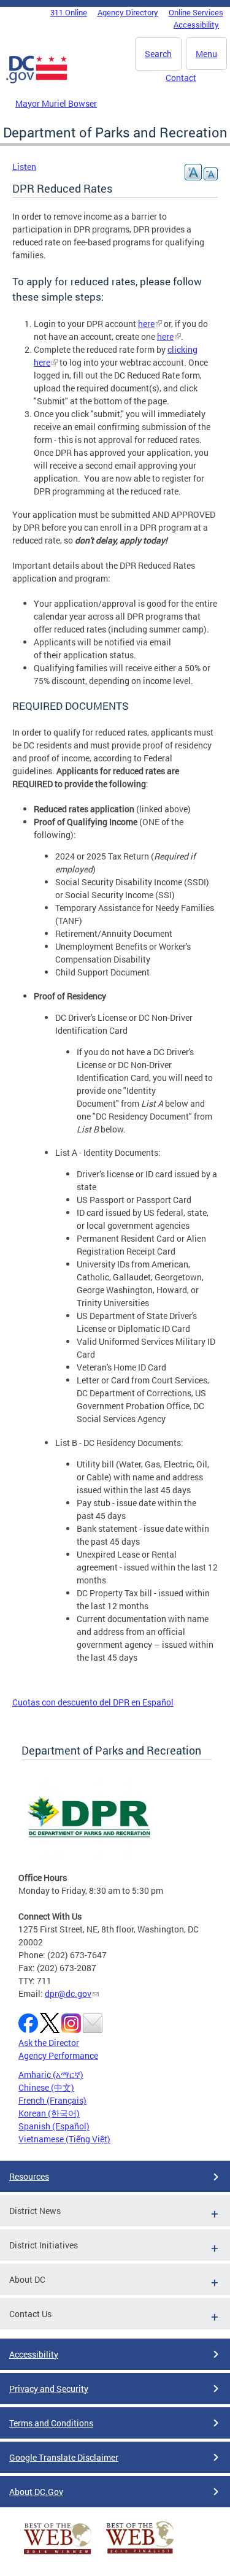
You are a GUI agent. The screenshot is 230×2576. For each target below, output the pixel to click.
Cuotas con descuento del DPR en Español (93, 1702)
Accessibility (196, 25)
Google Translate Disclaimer (64, 2457)
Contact (181, 78)
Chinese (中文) (46, 2087)
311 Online (69, 12)
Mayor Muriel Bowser (56, 103)
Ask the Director (49, 2043)
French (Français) (52, 2100)
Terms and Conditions (51, 2423)
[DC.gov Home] (37, 81)
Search (158, 54)
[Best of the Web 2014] (58, 2554)
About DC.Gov (36, 2492)
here (146, 324)
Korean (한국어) (49, 2113)
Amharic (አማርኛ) (51, 2074)
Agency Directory (128, 12)
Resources (29, 2176)
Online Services (196, 12)
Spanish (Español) (54, 2126)
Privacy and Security (49, 2389)
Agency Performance (58, 2055)
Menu (206, 54)
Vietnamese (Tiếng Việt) (64, 2139)
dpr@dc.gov (68, 1994)
